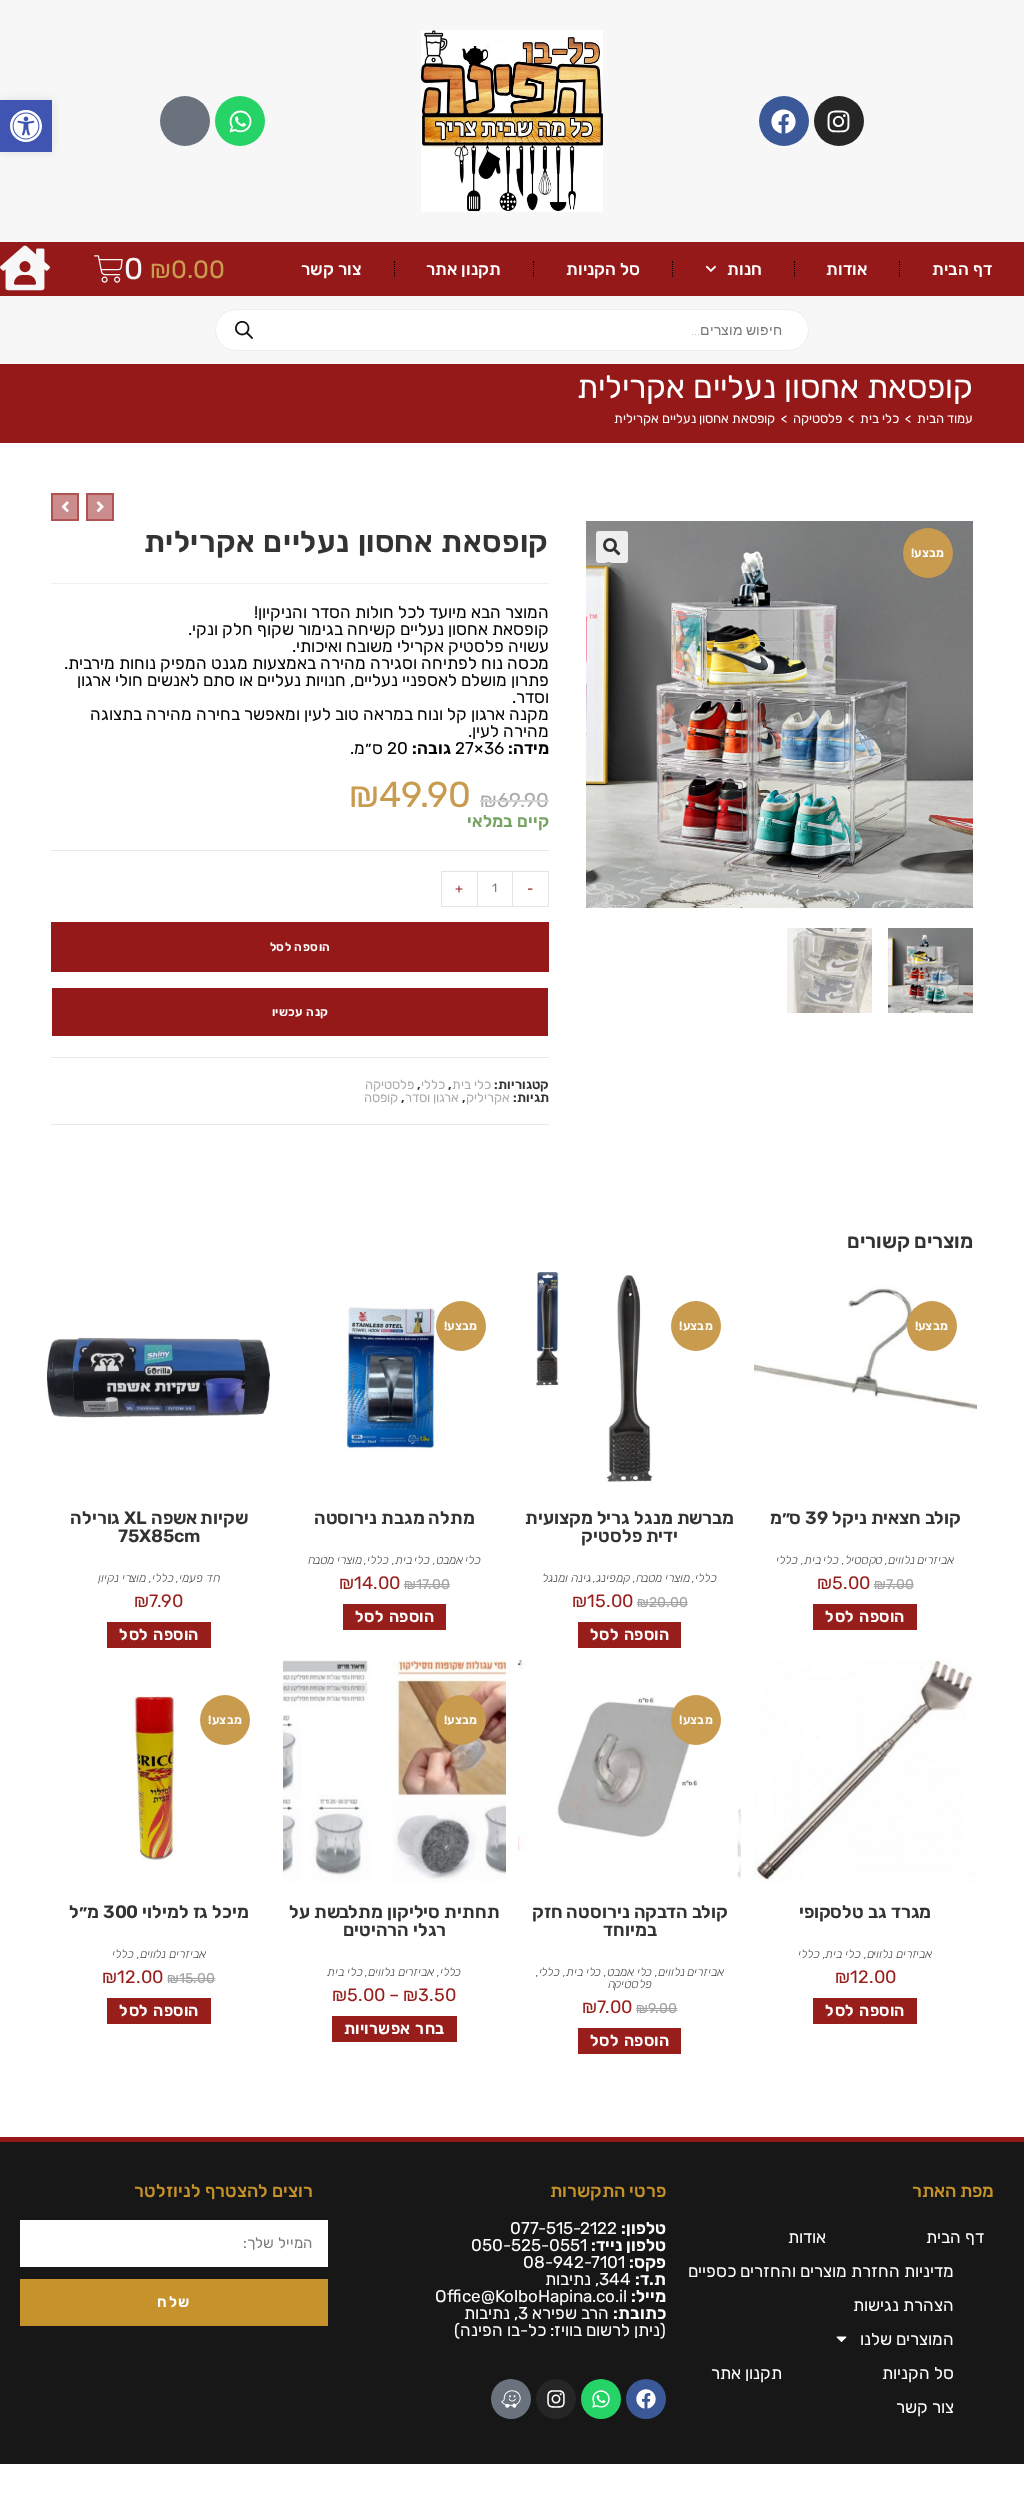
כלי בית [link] (879, 418)
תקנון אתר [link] (463, 269)
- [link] (530, 888)
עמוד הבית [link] (945, 418)
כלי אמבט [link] (458, 1560)
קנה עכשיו (300, 1012)
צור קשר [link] (331, 269)
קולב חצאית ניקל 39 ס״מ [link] (865, 1518)
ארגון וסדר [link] (432, 1097)
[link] (26, 126)
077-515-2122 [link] (563, 2228)
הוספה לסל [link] (865, 1616)
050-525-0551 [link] (529, 2245)
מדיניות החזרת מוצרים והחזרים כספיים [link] (821, 2271)
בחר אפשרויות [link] (394, 2028)
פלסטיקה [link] (817, 418)
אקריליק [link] (488, 1097)
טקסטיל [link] (863, 1560)
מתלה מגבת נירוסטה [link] (394, 1518)
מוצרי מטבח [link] (663, 1578)
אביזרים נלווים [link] (921, 1560)
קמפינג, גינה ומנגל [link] (585, 1578)
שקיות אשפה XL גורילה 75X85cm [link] (159, 1527)
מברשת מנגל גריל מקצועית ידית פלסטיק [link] (629, 1527)
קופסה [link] (381, 1097)
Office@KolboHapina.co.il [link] (531, 2296)
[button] (612, 547)
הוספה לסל (300, 947)
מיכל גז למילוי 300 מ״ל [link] (159, 1912)
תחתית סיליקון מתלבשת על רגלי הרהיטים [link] (394, 1921)
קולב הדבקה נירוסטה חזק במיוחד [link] (630, 1921)
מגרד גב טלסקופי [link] (865, 1912)
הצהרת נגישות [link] (903, 2305)
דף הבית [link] (962, 269)
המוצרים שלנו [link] (907, 2339)
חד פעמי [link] (199, 1578)
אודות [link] (846, 269)
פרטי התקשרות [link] (608, 2191)
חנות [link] (744, 269)
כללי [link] (433, 1084)
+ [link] (459, 888)
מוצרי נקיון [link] (122, 1578)
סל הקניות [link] (603, 269)
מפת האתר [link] (953, 2191)
